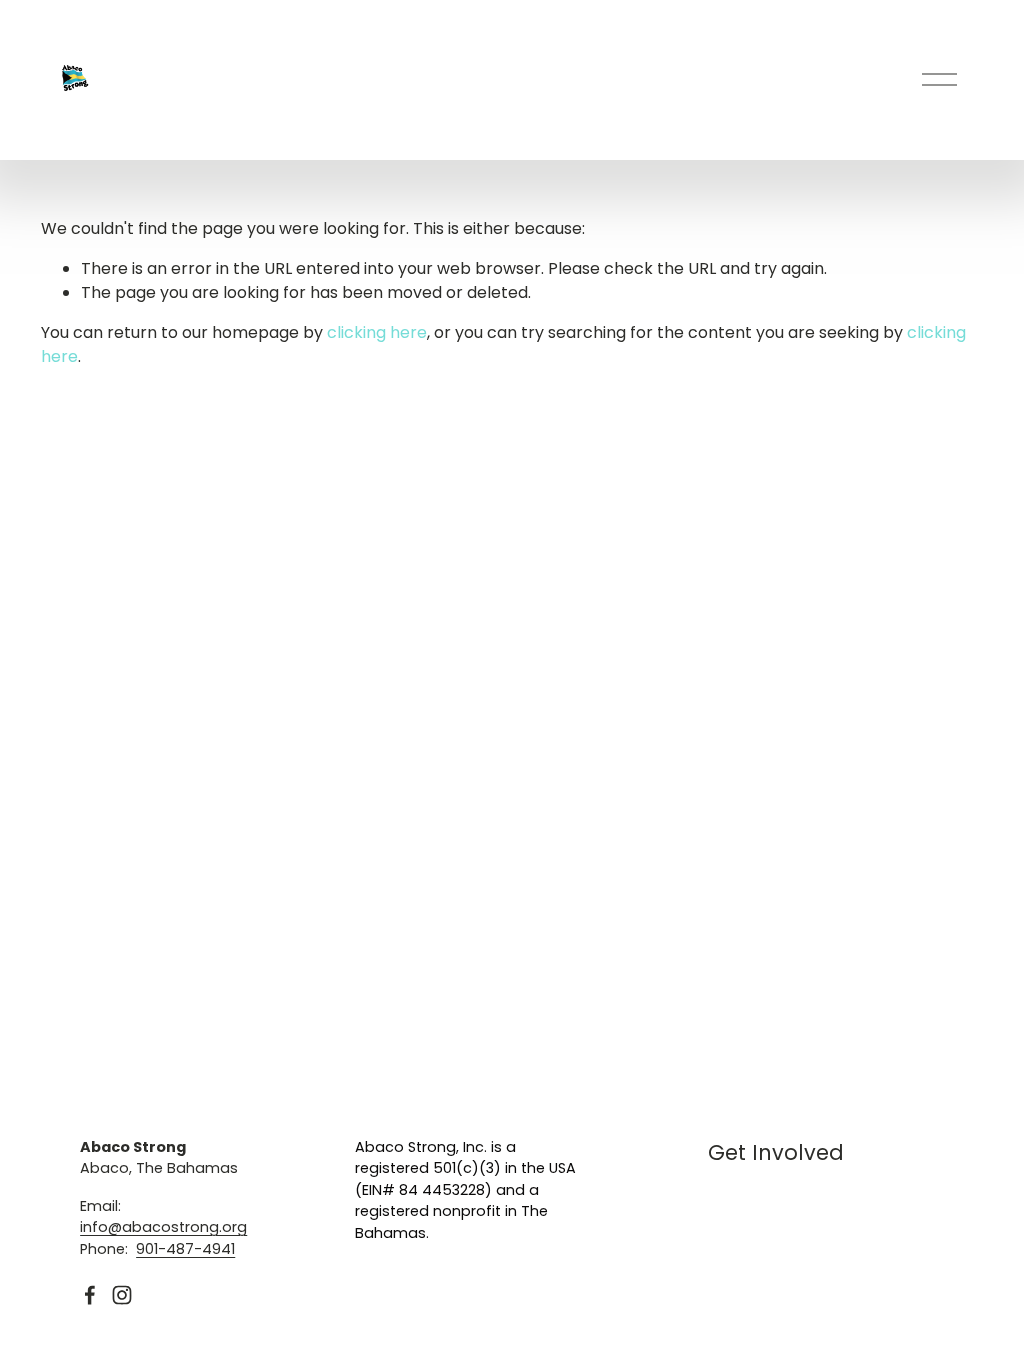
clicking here (377, 332)
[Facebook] (90, 1295)
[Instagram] (122, 1295)
